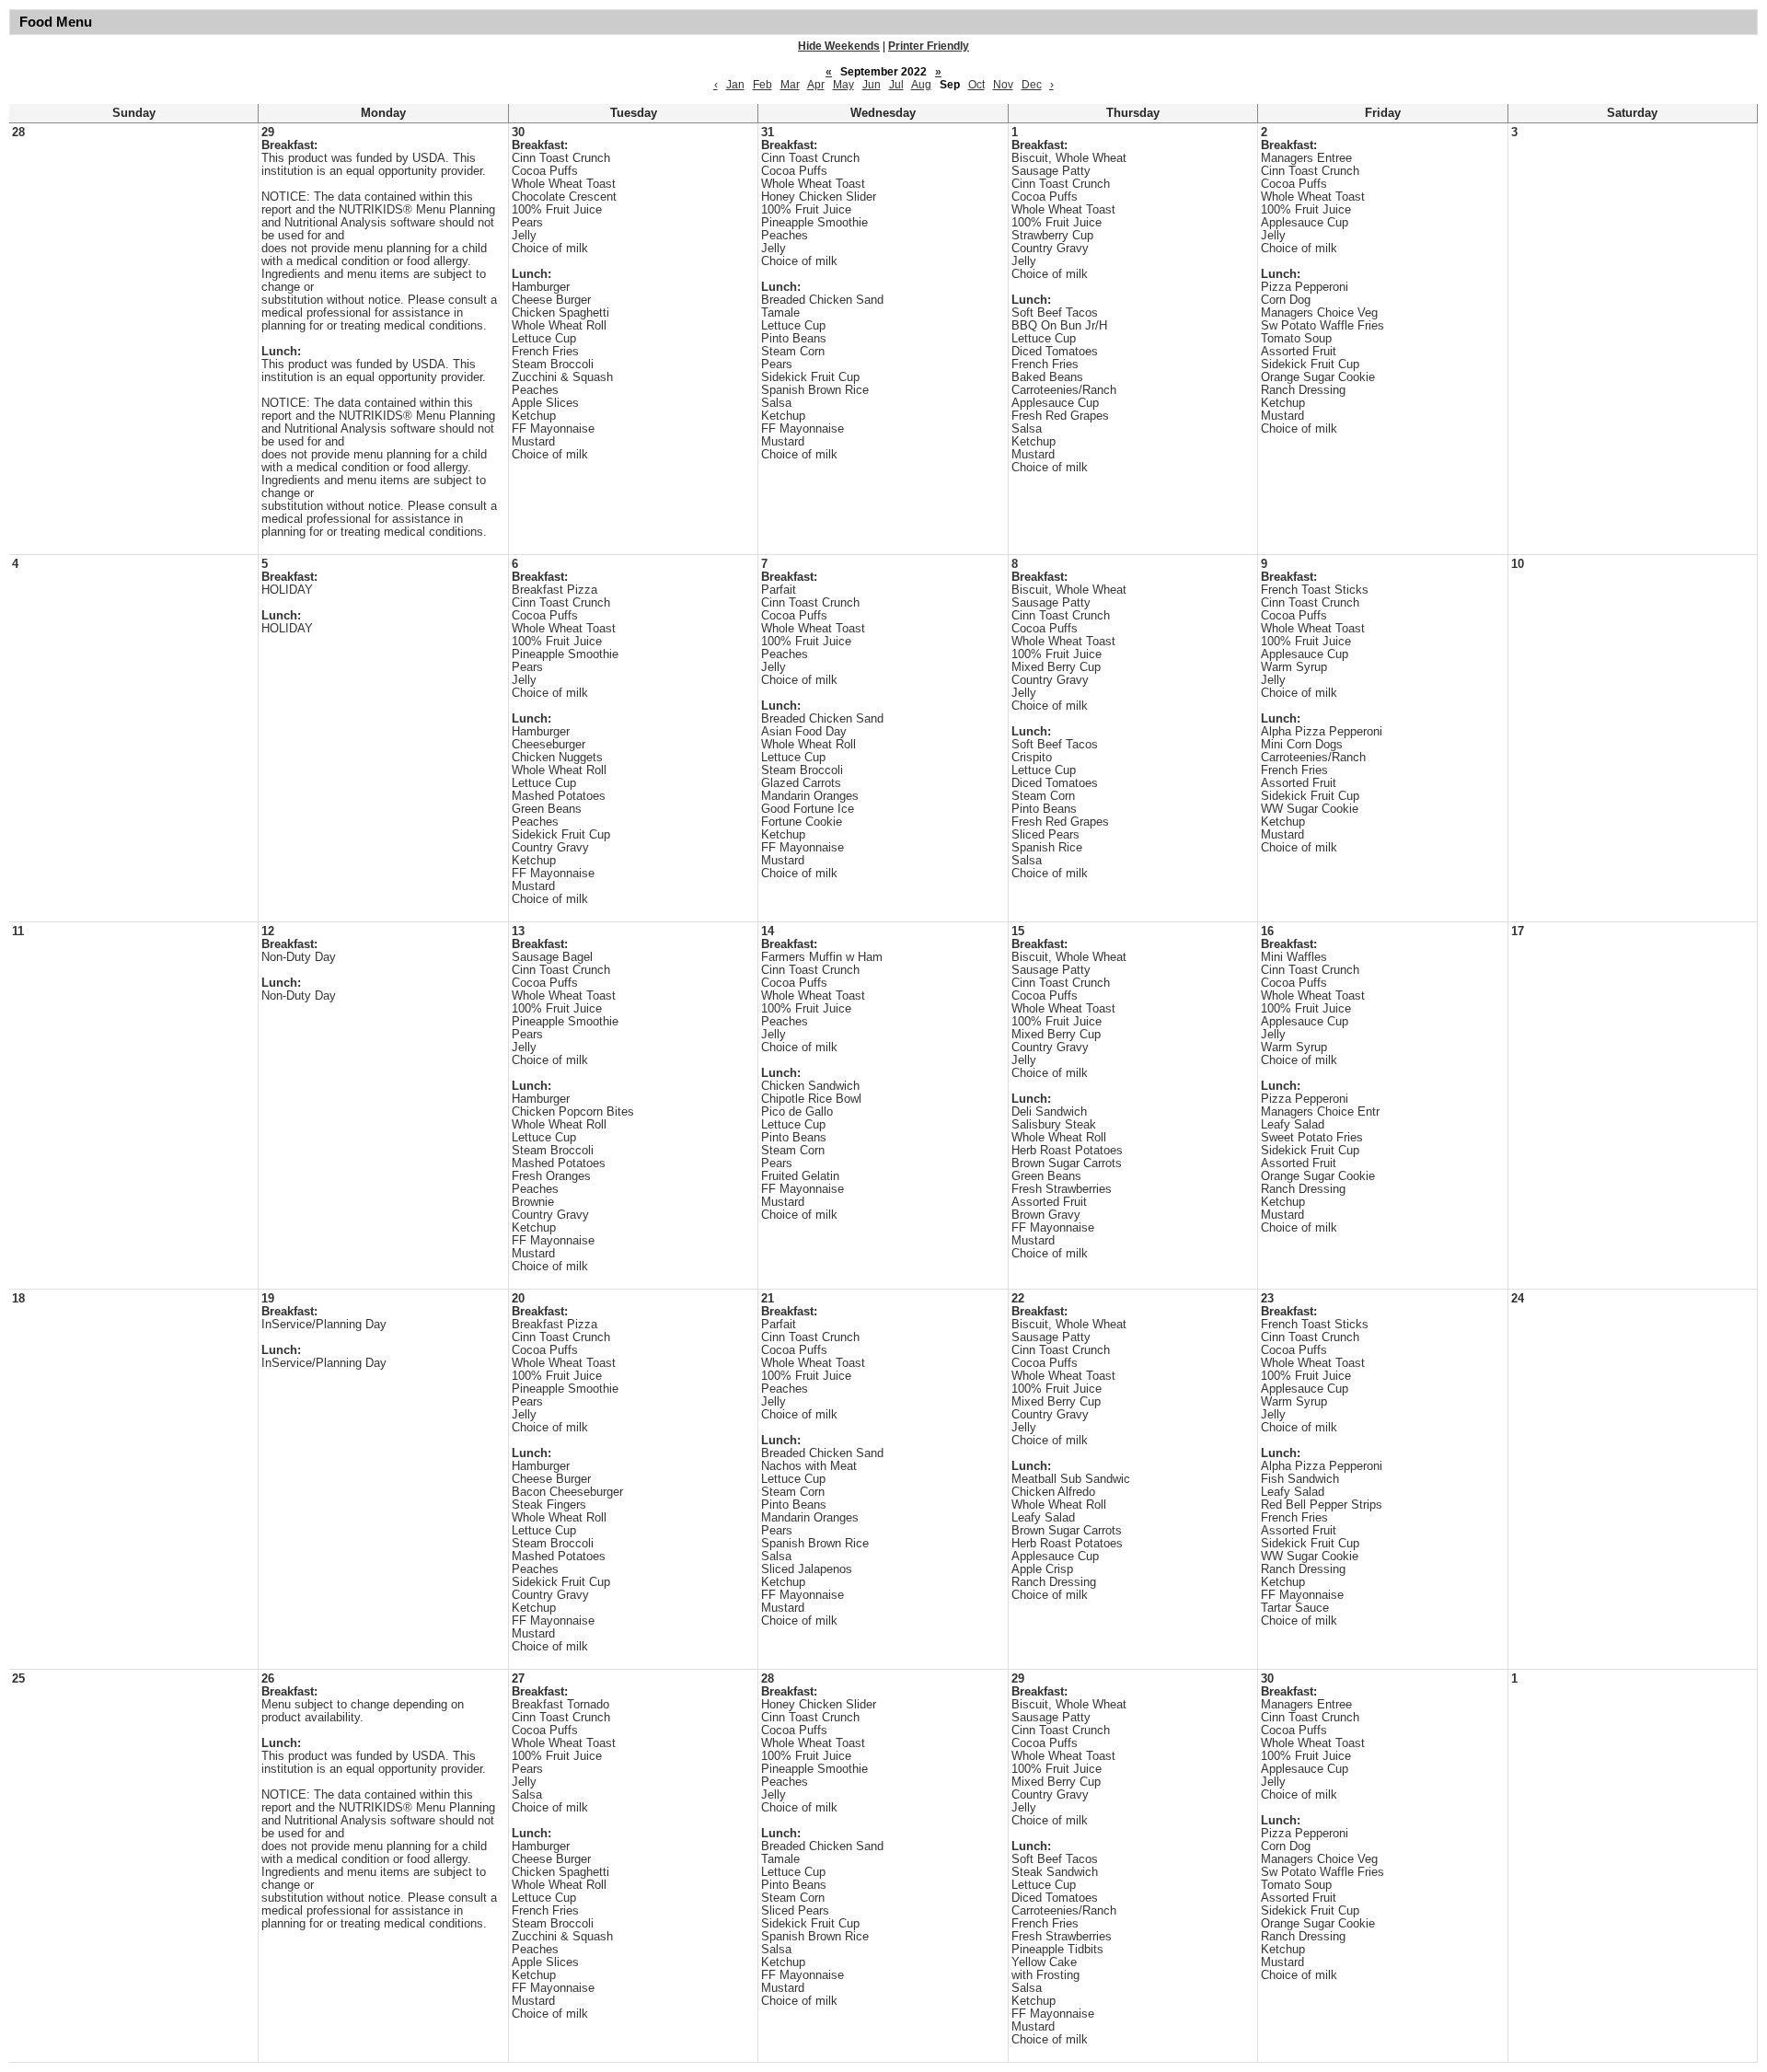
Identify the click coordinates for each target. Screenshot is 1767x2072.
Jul (896, 85)
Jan (735, 85)
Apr (816, 85)
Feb (762, 85)
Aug (921, 85)
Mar (790, 85)
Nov (1003, 85)
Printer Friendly (929, 46)
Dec (1032, 85)
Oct (976, 85)
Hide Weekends (839, 46)
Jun (872, 85)
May (843, 85)
